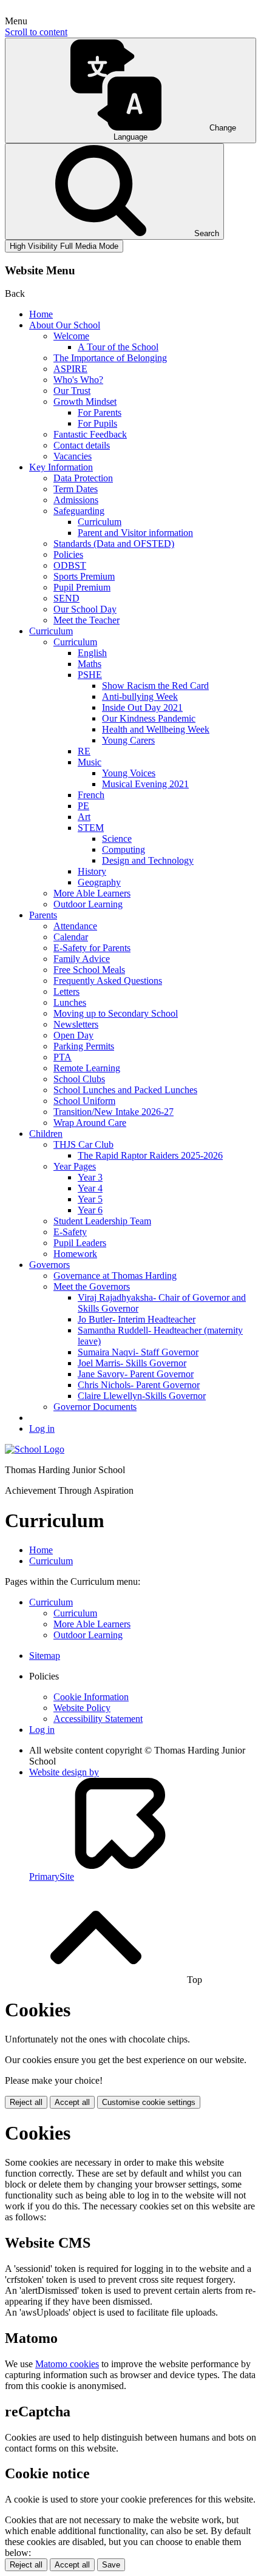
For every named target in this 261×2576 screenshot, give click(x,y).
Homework (75, 1254)
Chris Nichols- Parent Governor (139, 1385)
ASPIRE (70, 369)
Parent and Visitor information (135, 533)
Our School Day (85, 609)
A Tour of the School (118, 347)
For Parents (100, 412)
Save (111, 2565)
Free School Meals (89, 970)
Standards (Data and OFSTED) (114, 544)
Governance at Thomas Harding (115, 1276)
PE (83, 806)
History (92, 871)
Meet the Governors (92, 1286)
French (91, 795)
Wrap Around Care (90, 1123)
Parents (43, 915)
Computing (124, 849)
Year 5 (90, 1199)
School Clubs (79, 1079)
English (92, 653)
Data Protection (83, 478)
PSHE (90, 675)
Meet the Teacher (86, 620)
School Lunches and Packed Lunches (125, 1090)
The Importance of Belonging (110, 358)
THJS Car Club (83, 1144)
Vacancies (73, 456)
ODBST (70, 565)
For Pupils (97, 423)
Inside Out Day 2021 (142, 707)
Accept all (72, 2102)
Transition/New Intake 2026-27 (114, 1112)
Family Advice (82, 959)
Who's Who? (78, 380)
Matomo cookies (67, 2364)
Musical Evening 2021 (145, 784)
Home (41, 314)
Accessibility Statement (98, 1719)
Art (84, 817)
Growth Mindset (85, 402)
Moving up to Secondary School (116, 1013)
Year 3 (90, 1177)
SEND (66, 598)
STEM (91, 828)
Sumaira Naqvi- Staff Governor (138, 1352)
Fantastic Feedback (90, 434)
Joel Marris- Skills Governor (132, 1363)
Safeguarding (79, 511)
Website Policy (82, 1708)
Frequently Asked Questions (108, 981)
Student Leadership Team (102, 1221)
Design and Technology (148, 860)
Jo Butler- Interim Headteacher (137, 1319)
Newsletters (76, 1024)
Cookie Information (91, 1697)
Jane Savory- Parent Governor (136, 1374)
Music (90, 762)
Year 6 (90, 1210)
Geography (99, 882)
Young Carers (128, 740)
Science (117, 839)
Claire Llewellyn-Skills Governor (142, 1396)
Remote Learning (87, 1068)
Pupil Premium (82, 587)
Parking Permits (84, 1046)
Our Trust (72, 391)
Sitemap (45, 1656)
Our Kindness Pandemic (149, 718)
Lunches (70, 1002)
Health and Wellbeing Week (156, 729)
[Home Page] (35, 1449)
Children (46, 1134)
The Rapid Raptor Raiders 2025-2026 (150, 1155)
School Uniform (84, 1101)
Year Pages (75, 1166)
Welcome (71, 336)
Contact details (82, 445)
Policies (68, 554)
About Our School (65, 325)
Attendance (75, 926)
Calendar (71, 937)
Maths (90, 664)
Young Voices (129, 773)
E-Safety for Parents (92, 948)
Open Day (73, 1035)
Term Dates (76, 489)
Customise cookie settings (149, 2102)
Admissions (76, 500)
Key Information (61, 467)
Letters (66, 991)
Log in (42, 1429)
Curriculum (100, 522)
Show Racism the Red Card (155, 686)
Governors (49, 1265)
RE (84, 751)
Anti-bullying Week (140, 697)
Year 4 (90, 1188)
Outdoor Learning (88, 904)
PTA (63, 1057)
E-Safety (70, 1232)
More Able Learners (92, 893)
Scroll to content (36, 32)
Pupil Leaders (80, 1243)
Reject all (26, 2102)
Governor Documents (95, 1407)
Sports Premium (84, 576)
